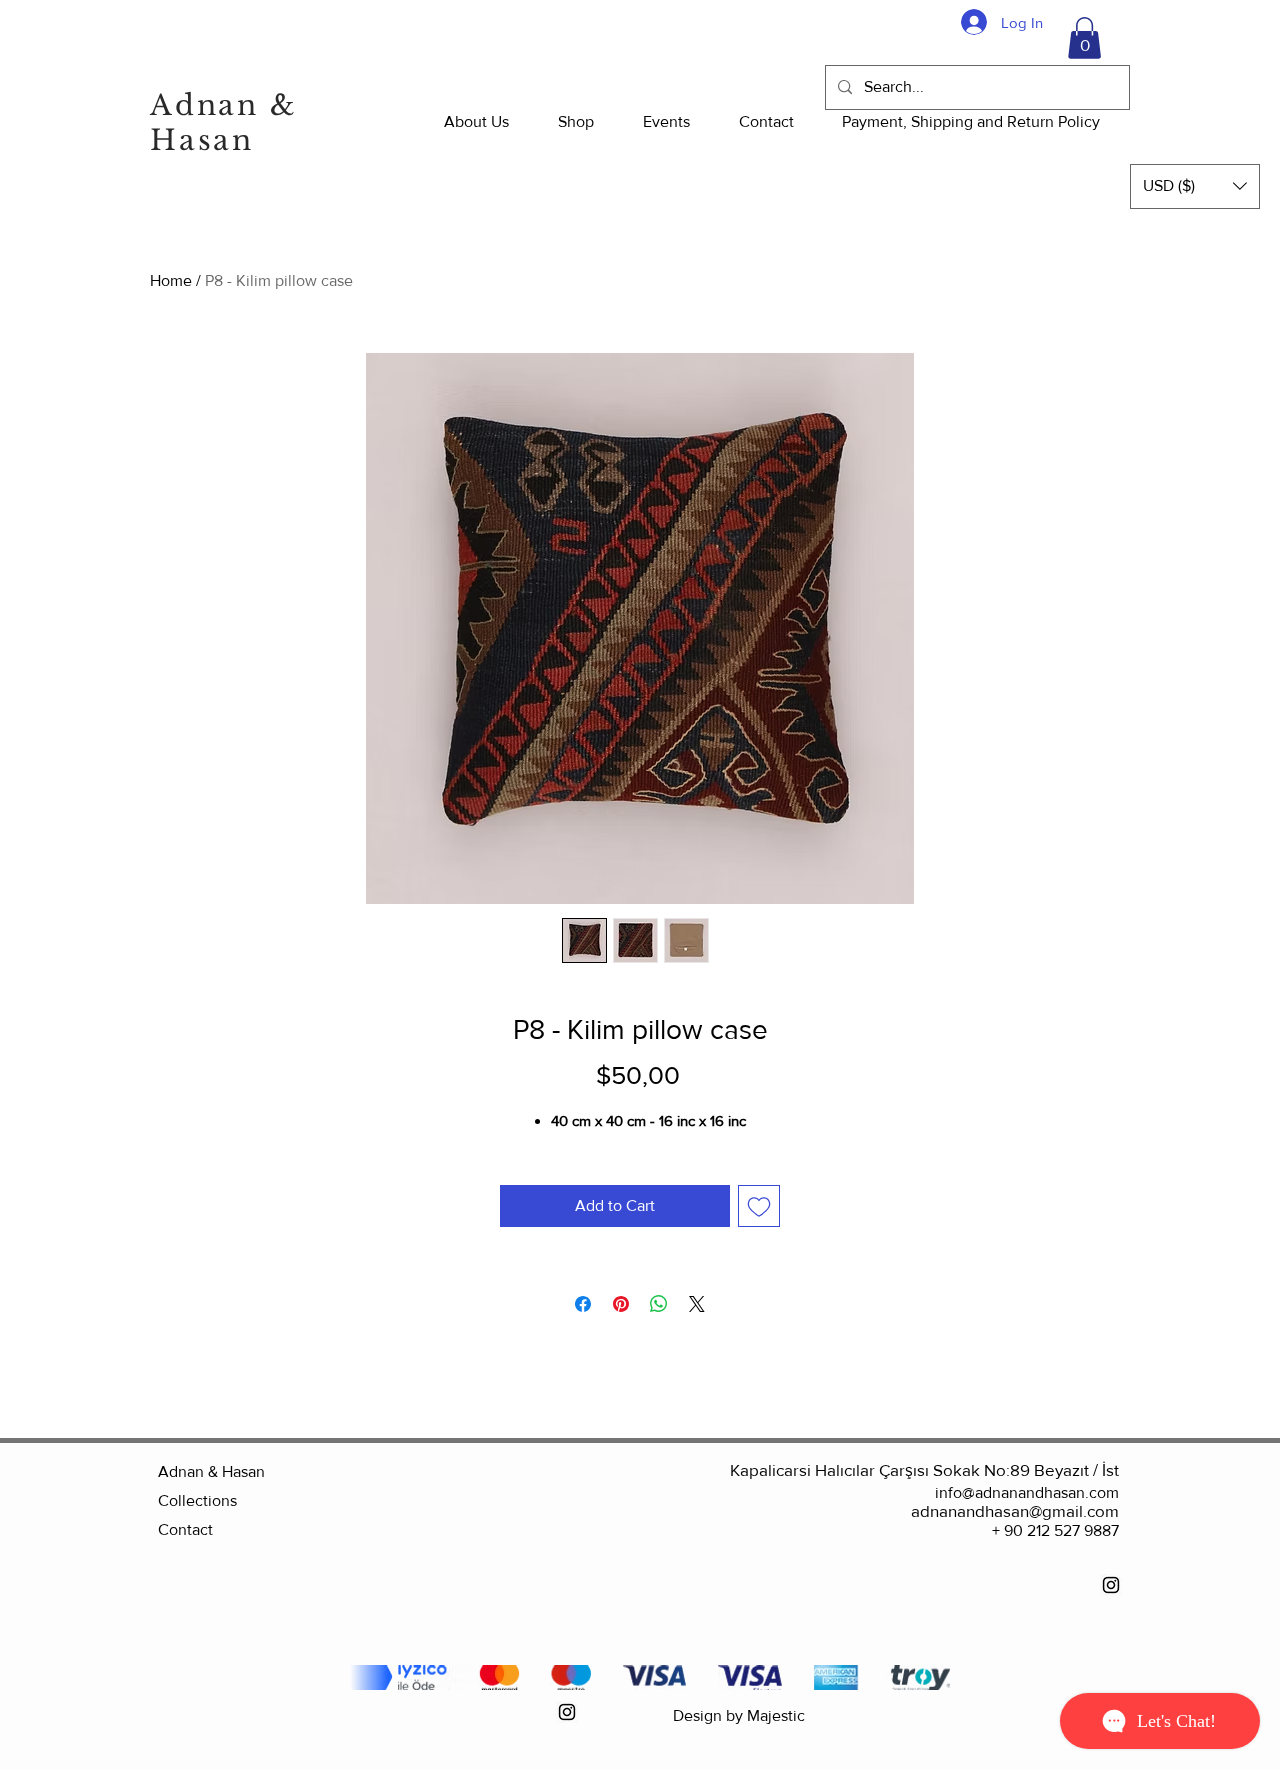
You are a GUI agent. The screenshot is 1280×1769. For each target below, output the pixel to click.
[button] (1084, 38)
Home (171, 280)
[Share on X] (697, 1304)
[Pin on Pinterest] (621, 1304)
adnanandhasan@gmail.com (1015, 1510)
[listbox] (1195, 186)
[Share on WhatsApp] (659, 1304)
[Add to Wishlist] (759, 1206)
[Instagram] (1111, 1585)
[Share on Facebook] (583, 1304)
